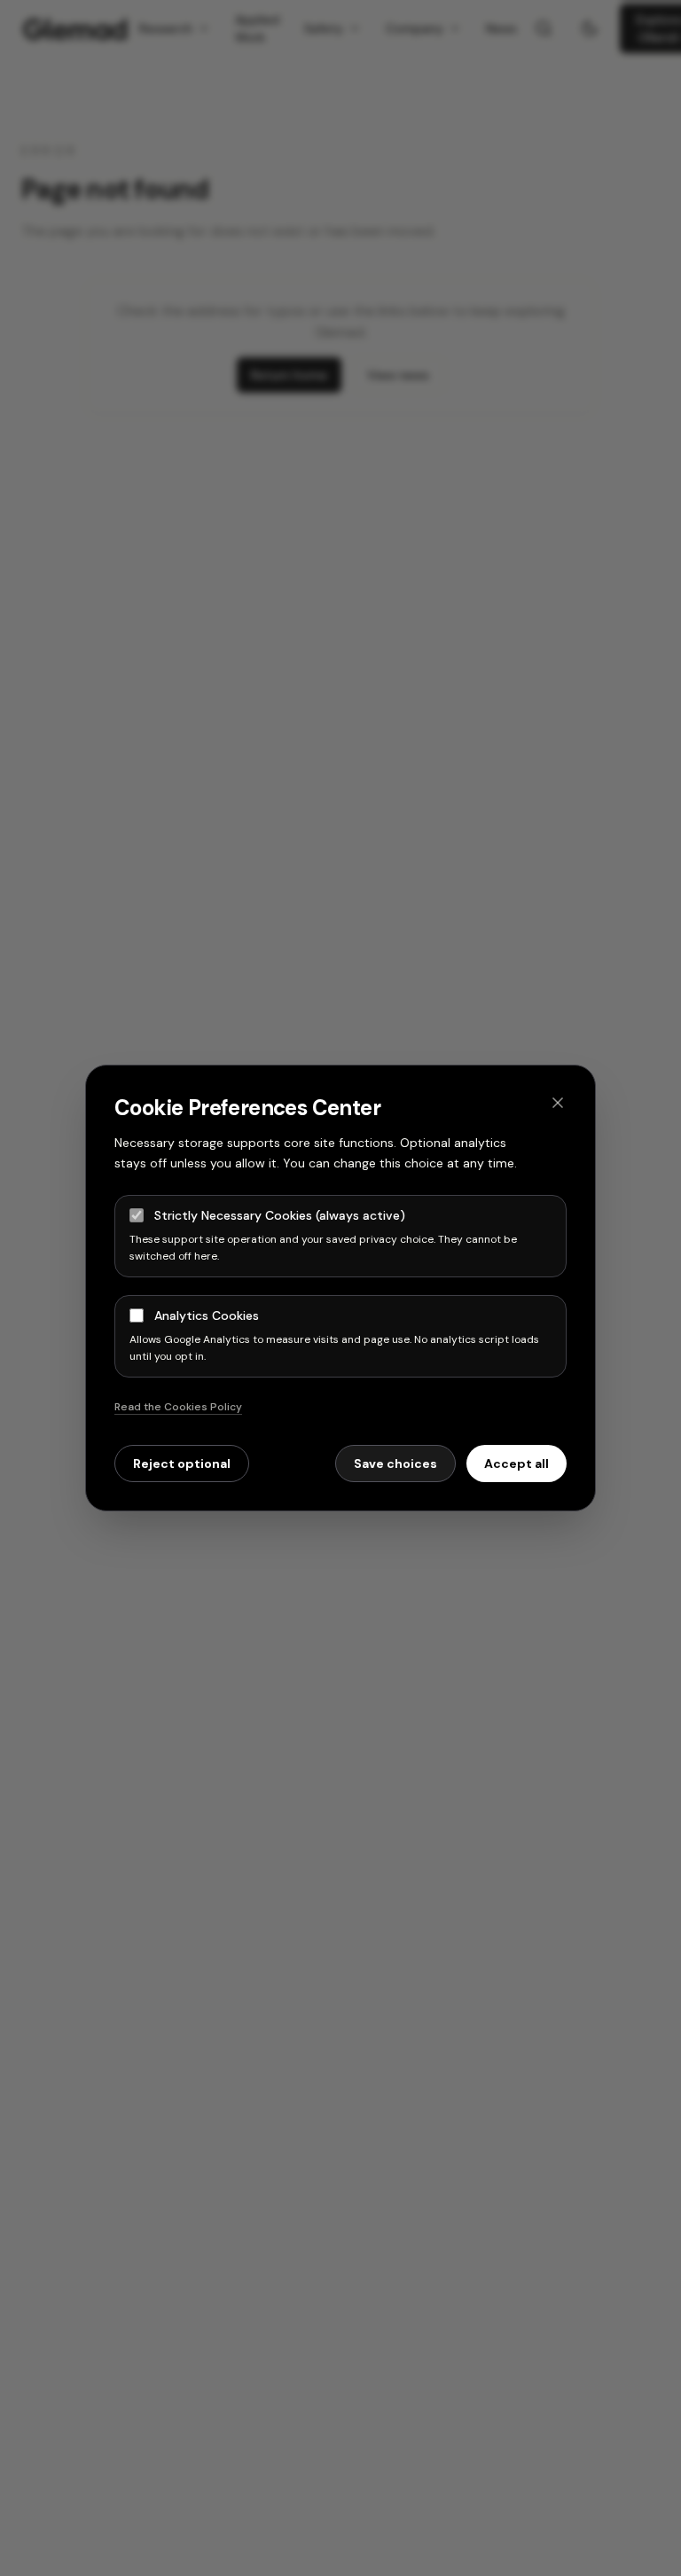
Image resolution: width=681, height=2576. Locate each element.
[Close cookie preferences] (558, 1103)
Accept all (517, 1464)
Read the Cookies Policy (178, 1407)
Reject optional (182, 1464)
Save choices (395, 1464)
